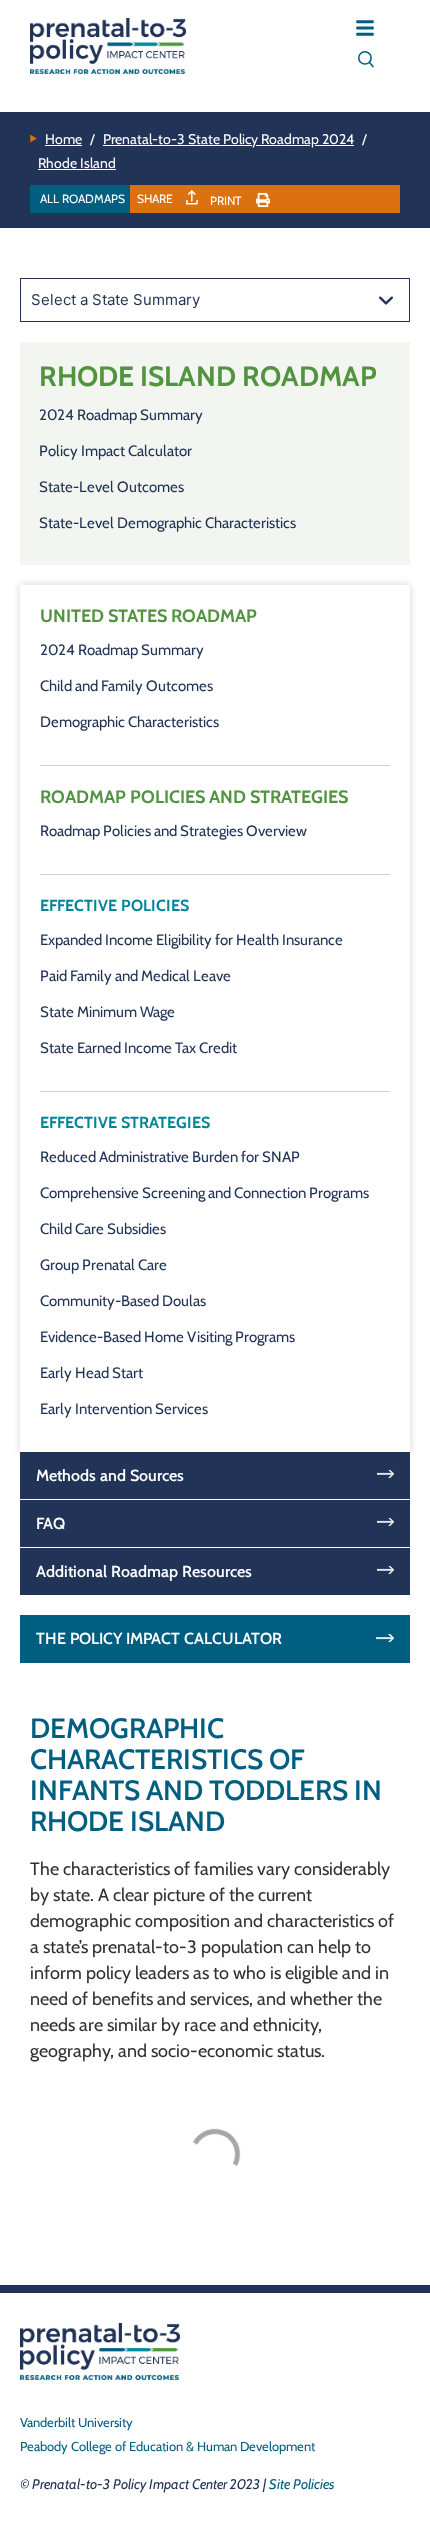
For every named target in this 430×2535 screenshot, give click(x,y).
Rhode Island (77, 163)
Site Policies (301, 2484)
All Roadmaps (82, 198)
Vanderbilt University (76, 2422)
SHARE (156, 198)
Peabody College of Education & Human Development (167, 2446)
